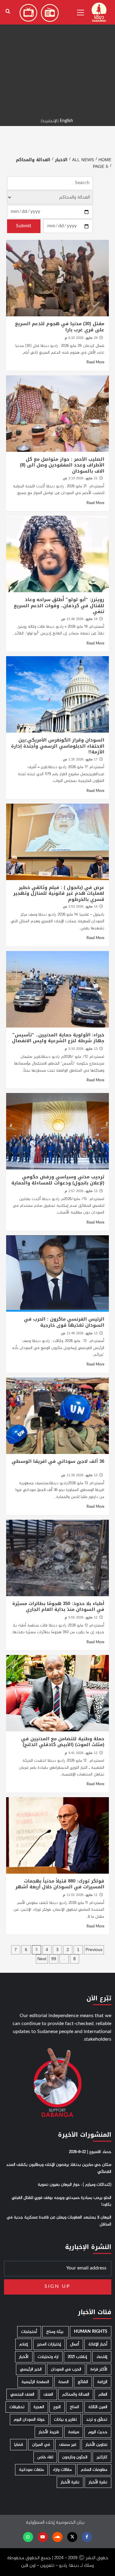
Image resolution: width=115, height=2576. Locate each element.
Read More (95, 362)
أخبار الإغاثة (98, 2344)
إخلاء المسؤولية (40, 2523)
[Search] (8, 11)
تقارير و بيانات (65, 2420)
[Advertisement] (57, 57)
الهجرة (39, 2407)
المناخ (75, 2407)
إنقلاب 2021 (77, 2357)
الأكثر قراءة (99, 2369)
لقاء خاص (45, 2457)
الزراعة (102, 2382)
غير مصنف (68, 2445)
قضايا (19, 2445)
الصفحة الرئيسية (35, 2382)
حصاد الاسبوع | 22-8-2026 (90, 2152)
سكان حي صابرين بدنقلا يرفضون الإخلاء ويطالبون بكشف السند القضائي (59, 2168)
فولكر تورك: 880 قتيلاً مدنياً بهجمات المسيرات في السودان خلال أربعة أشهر (60, 1884)
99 (54, 1959)
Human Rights (91, 2332)
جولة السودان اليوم (29, 2420)
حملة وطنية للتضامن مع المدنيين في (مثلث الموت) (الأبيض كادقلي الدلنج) (63, 1742)
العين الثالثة (98, 2407)
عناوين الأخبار (96, 2445)
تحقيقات (17, 2407)
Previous (94, 1950)
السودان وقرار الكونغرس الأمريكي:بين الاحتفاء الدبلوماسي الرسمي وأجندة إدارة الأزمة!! (58, 746)
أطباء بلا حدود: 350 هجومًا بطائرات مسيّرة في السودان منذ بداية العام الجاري (58, 1607)
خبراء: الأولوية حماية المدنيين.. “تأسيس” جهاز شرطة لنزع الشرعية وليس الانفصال (58, 1038)
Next (42, 1959)
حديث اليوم (98, 2432)
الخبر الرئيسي (31, 2369)
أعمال (75, 2344)
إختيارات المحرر (49, 2344)
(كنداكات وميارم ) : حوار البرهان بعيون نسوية (75, 2185)
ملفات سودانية (31, 2470)
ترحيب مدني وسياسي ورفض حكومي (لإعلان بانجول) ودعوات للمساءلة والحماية (58, 1180)
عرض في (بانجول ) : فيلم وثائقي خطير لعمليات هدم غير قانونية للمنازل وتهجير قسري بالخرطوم (59, 893)
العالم (103, 2394)
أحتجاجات (29, 2332)
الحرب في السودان (66, 2369)
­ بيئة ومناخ (56, 2332)
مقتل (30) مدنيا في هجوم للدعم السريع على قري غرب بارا (60, 327)
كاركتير (102, 2457)
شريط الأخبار (49, 2432)
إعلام (24, 2344)
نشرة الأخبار (98, 2482)
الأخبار (24, 2357)
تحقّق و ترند (97, 2420)
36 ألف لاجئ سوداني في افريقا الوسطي (58, 1461)
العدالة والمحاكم (76, 2394)
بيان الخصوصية (70, 2523)
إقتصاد (102, 2357)
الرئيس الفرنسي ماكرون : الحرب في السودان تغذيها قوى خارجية (64, 1322)
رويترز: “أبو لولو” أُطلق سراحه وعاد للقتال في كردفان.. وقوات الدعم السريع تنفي (59, 606)
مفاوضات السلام (94, 2470)
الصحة (63, 2382)
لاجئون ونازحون (75, 2457)
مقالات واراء (62, 2470)
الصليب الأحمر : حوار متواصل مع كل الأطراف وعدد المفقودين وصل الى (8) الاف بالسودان (62, 465)
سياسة (74, 2432)
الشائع (83, 2382)
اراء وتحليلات (48, 2357)
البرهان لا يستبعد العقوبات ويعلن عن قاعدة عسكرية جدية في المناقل (59, 2221)
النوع (57, 2407)
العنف (48, 2394)
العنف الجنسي (22, 2394)
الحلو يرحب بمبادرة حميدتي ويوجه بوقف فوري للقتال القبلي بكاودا (61, 2201)
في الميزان (41, 2445)
